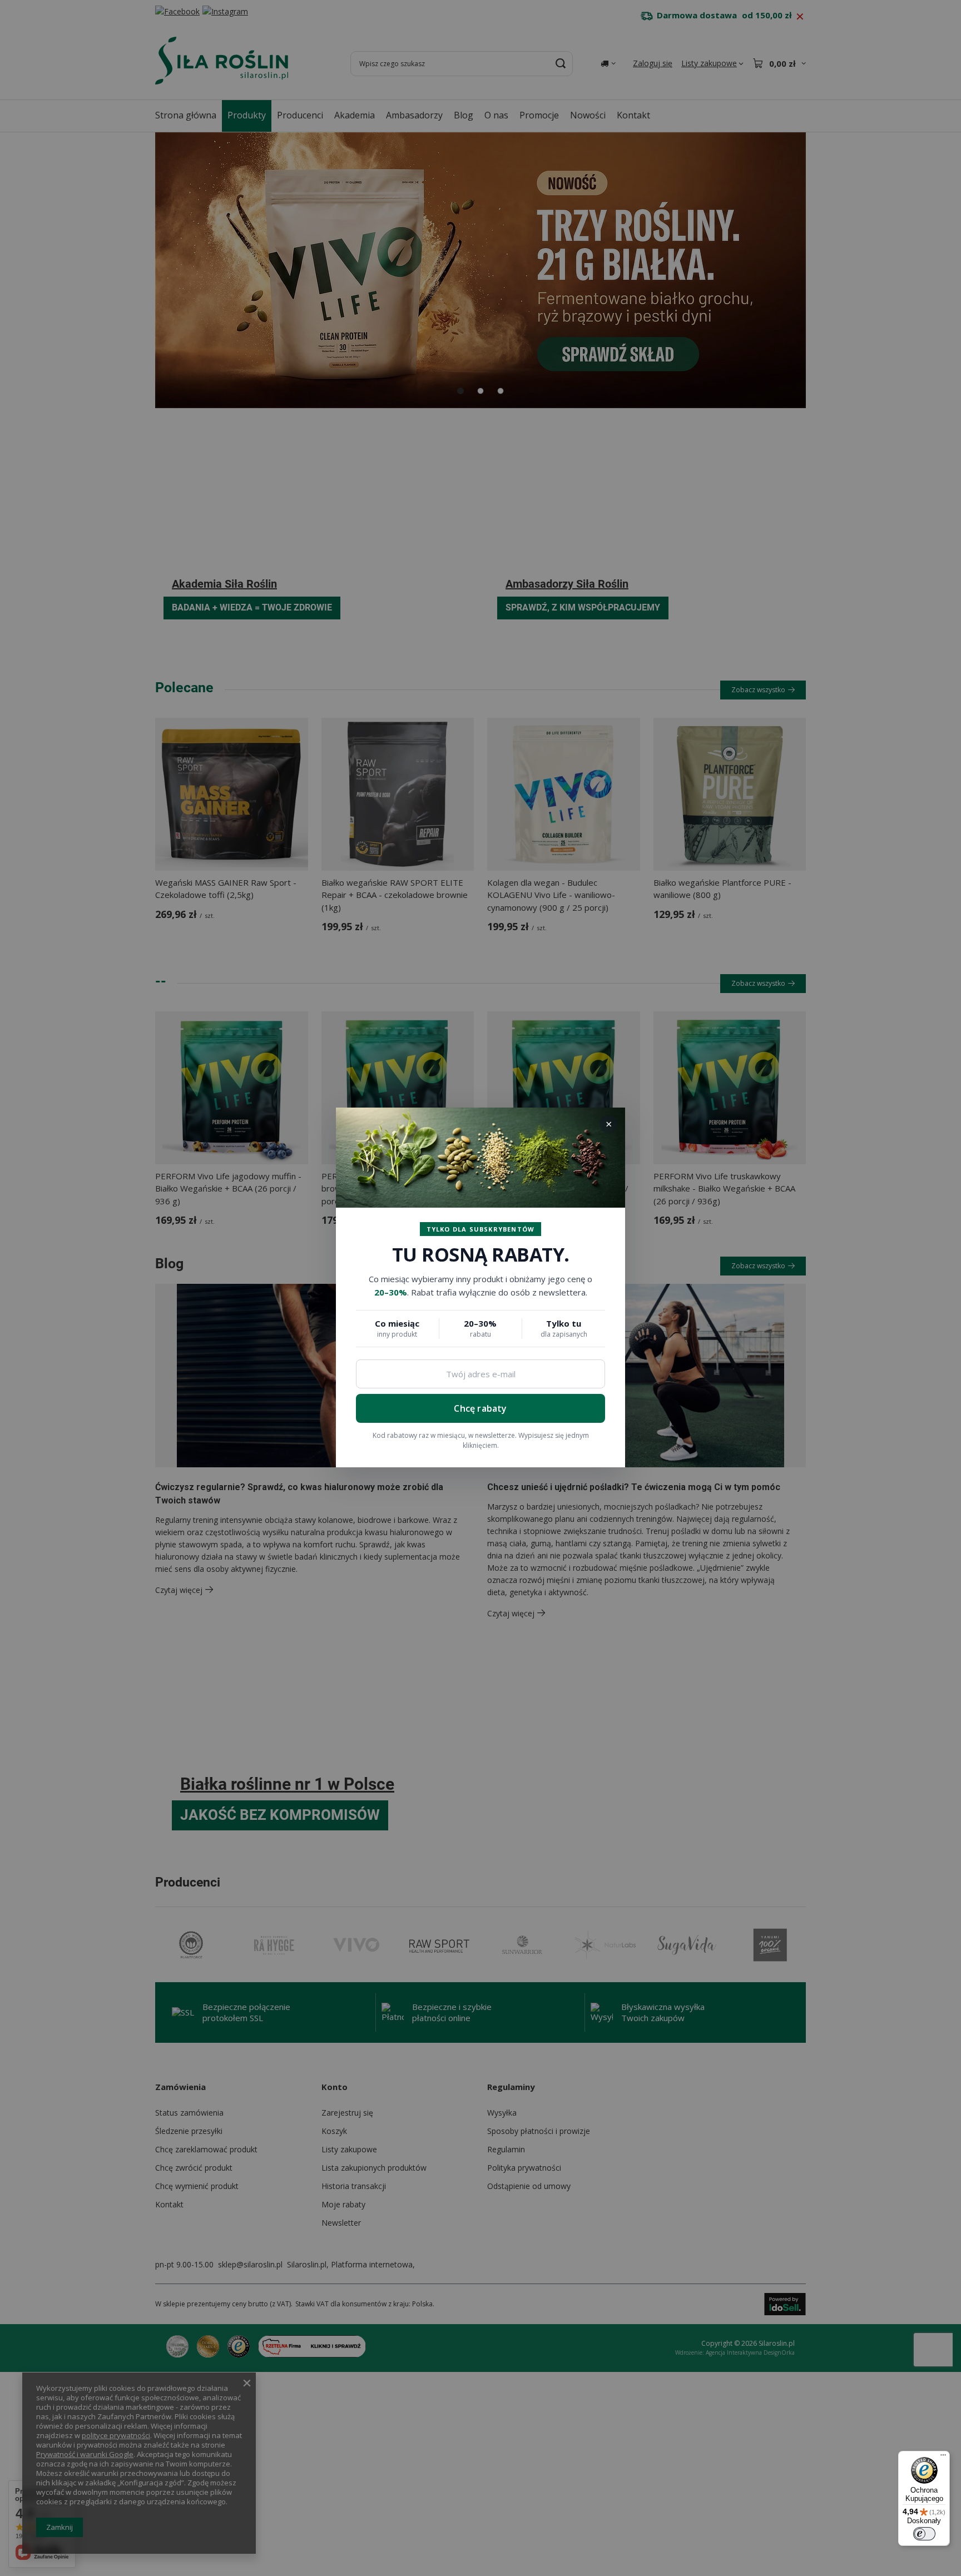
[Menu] (943, 2458)
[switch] (924, 2534)
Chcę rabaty (480, 1408)
